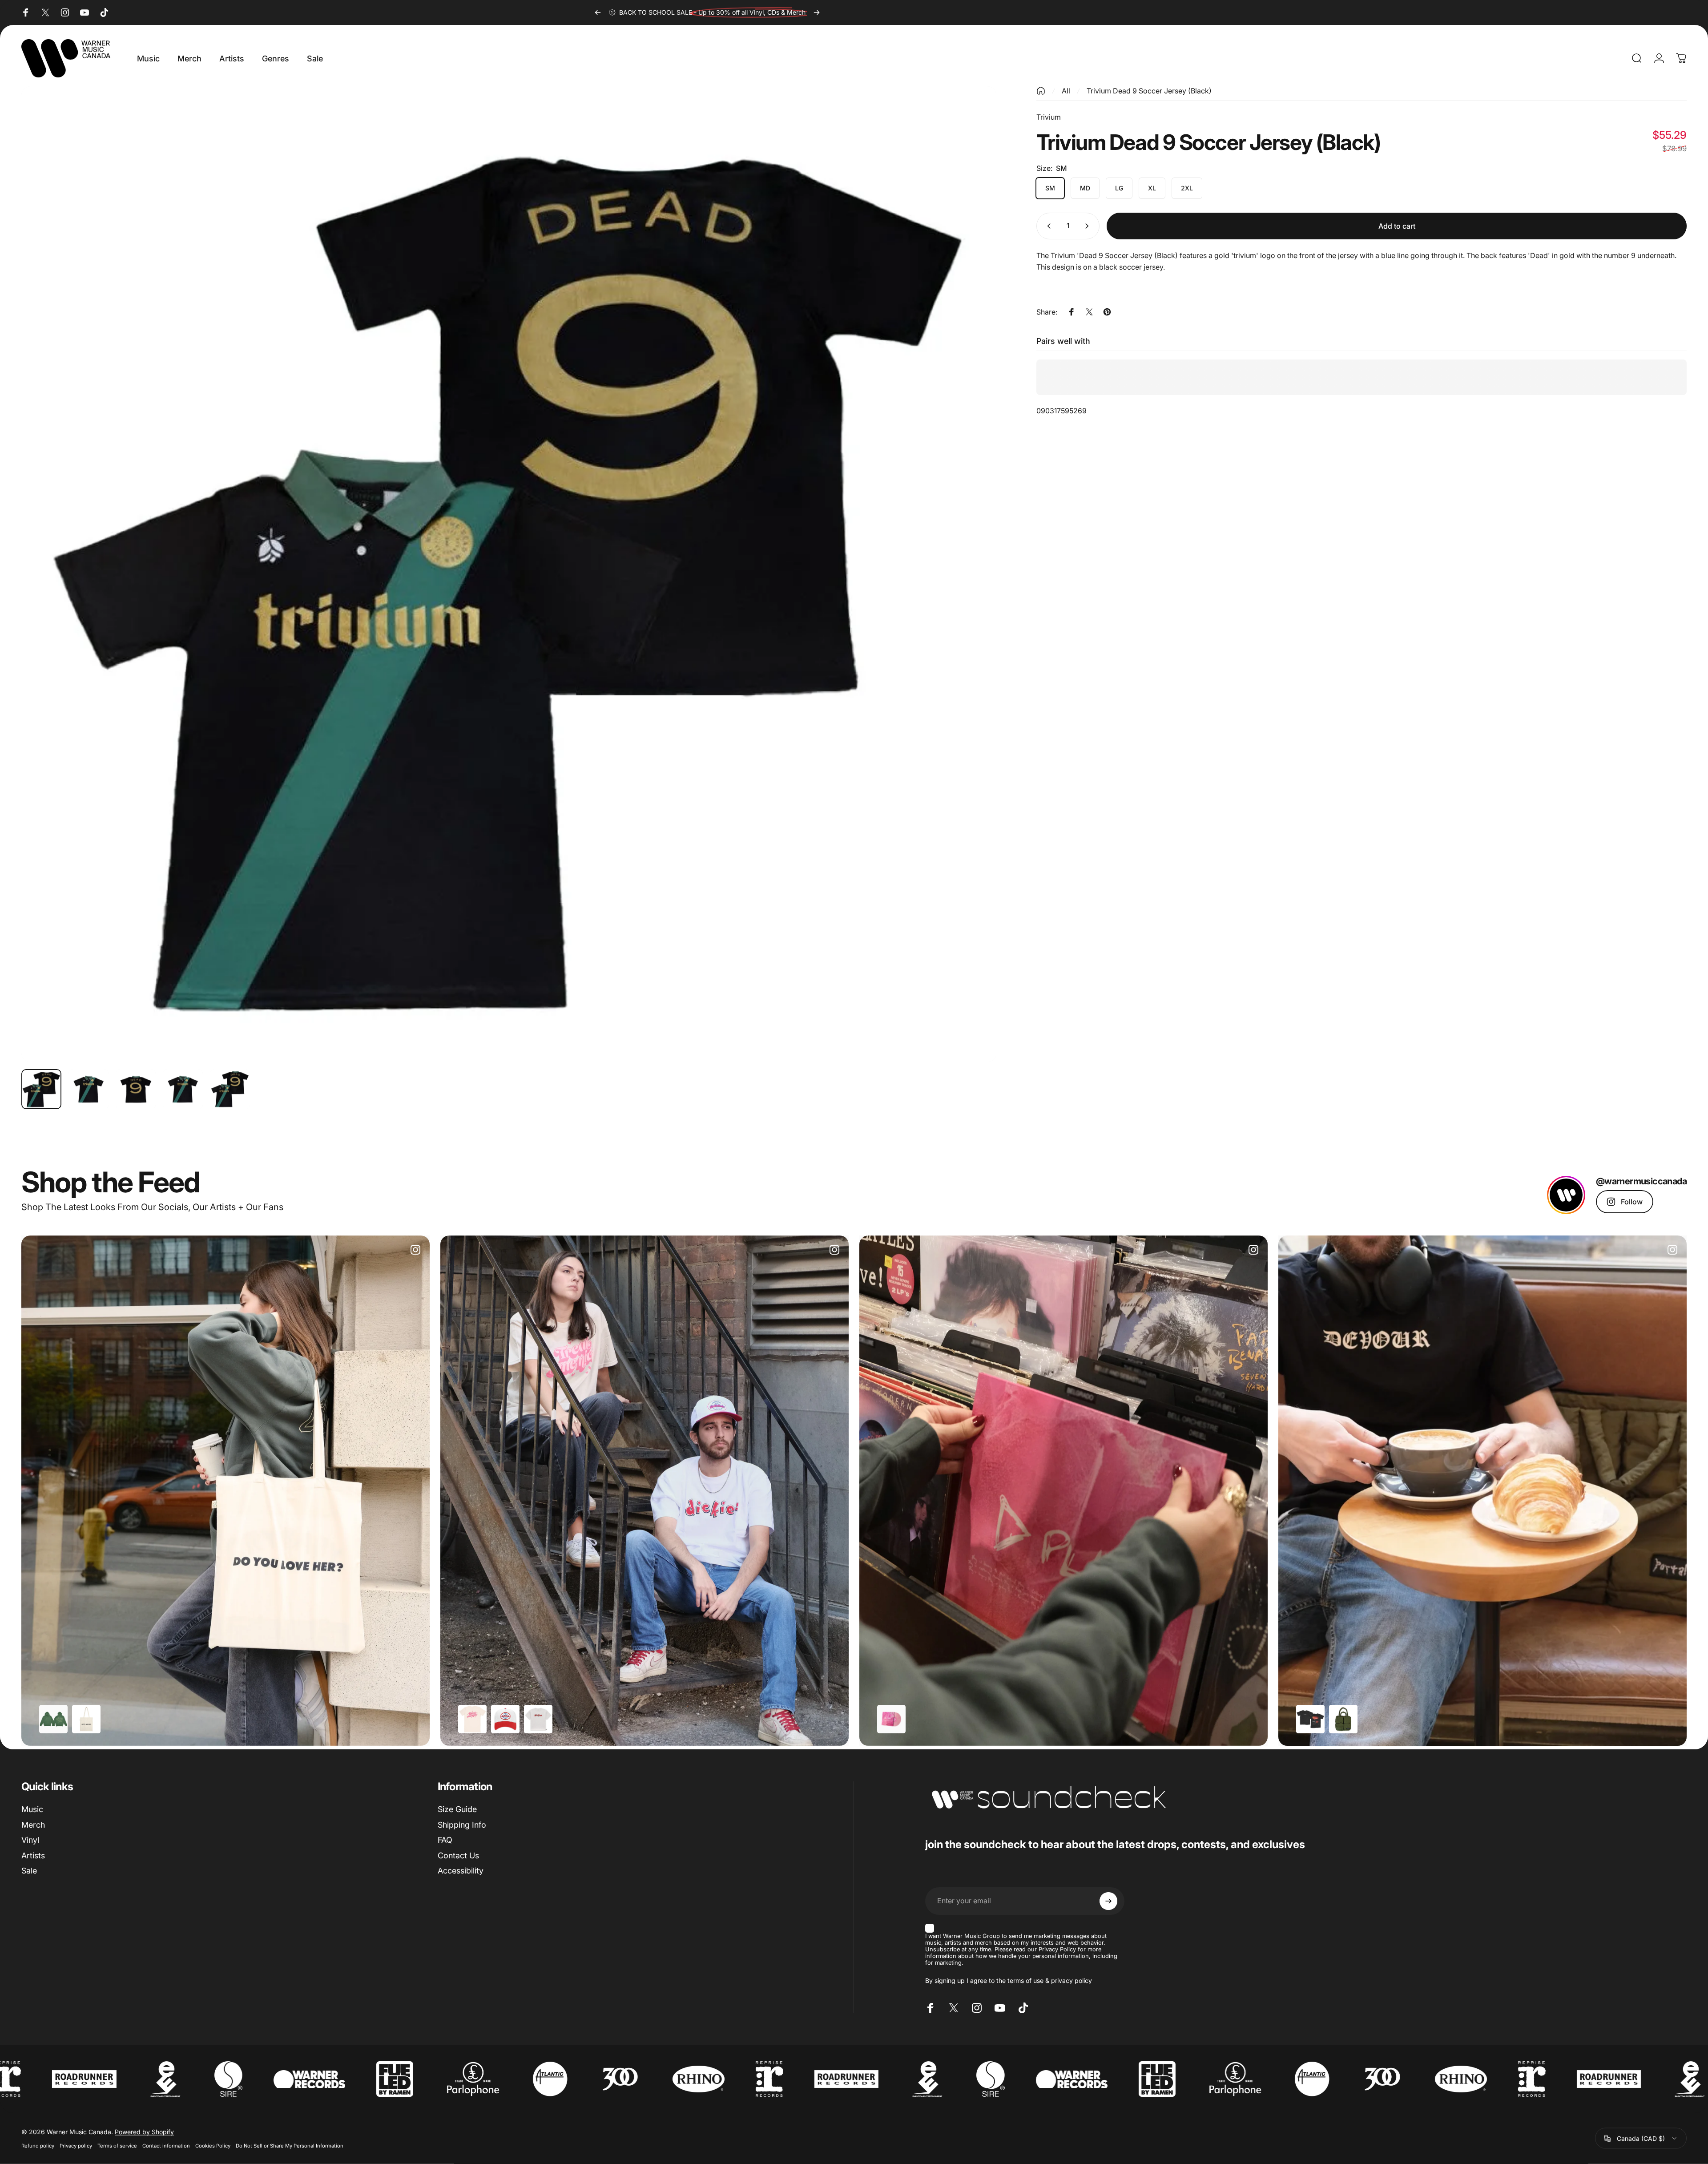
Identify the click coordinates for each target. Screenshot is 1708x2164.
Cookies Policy (213, 2146)
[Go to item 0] (41, 1089)
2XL (1187, 188)
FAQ (445, 1840)
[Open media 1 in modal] (509, 574)
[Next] (817, 12)
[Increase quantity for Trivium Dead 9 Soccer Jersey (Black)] (1089, 226)
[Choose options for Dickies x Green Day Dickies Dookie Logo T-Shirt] (538, 1719)
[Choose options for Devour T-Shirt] (1310, 1719)
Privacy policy (76, 2146)
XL (1152, 188)
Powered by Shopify (144, 2132)
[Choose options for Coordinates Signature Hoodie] (53, 1719)
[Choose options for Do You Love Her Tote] (86, 1719)
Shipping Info (462, 1825)
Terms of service (117, 2146)
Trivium (1049, 117)
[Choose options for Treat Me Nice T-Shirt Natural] (472, 1719)
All (1066, 91)
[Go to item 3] (136, 1089)
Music (32, 1809)
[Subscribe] (1108, 1901)
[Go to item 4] (183, 1089)
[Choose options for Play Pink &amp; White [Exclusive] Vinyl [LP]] (891, 1719)
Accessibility (461, 1871)
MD (1085, 188)
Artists (33, 1855)
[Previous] (598, 12)
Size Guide (457, 1809)
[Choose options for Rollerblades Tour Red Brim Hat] (505, 1719)
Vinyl (30, 1840)
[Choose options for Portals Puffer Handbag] (1343, 1719)
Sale (29, 1871)
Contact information (166, 2146)
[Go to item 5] (230, 1089)
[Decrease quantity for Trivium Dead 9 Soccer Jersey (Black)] (1047, 226)
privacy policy (1072, 1980)
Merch (33, 1825)
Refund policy (38, 2146)
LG (1119, 188)
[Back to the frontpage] (1041, 91)
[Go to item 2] (89, 1089)
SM (1050, 188)
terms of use (1025, 1980)
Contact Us (458, 1855)
